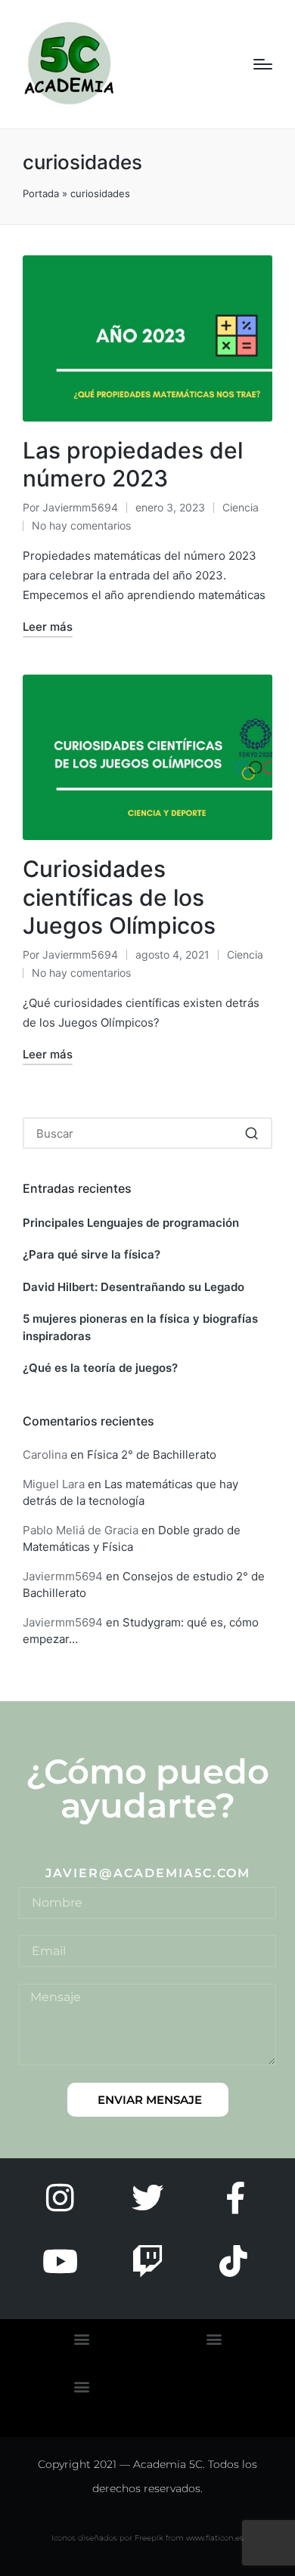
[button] (252, 1133)
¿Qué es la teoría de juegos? (100, 1368)
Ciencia (241, 507)
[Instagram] (60, 2198)
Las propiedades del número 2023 (133, 465)
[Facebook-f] (235, 2198)
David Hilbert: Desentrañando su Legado (134, 1287)
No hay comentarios (81, 525)
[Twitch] (147, 2261)
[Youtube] (60, 2261)
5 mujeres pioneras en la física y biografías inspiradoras (140, 1327)
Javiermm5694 (63, 1576)
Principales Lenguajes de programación (131, 1223)
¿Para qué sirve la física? (92, 1254)
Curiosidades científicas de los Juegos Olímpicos (119, 897)
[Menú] (263, 64)
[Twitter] (147, 2198)
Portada (41, 193)
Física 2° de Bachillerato (152, 1455)
